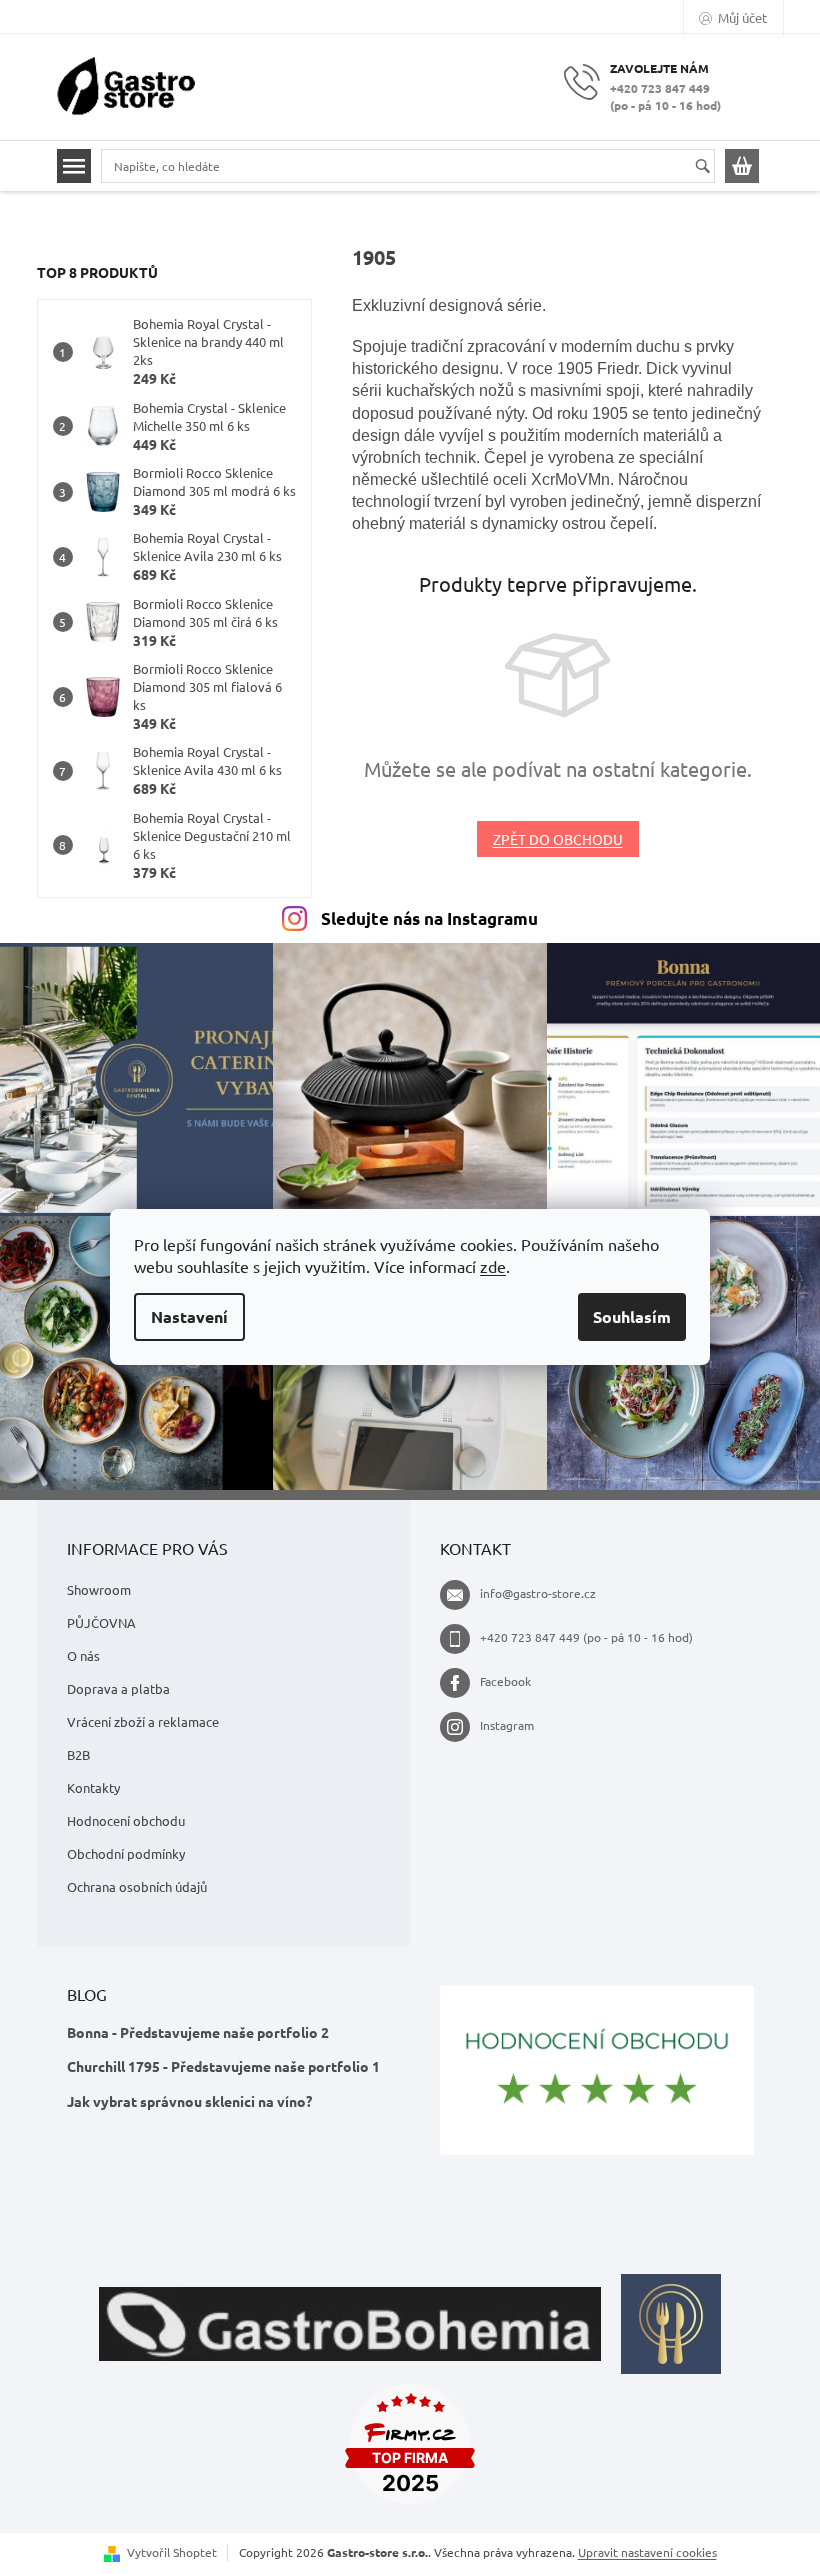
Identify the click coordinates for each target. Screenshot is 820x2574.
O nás (83, 1655)
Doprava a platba (118, 1688)
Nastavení (189, 1316)
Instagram (507, 1725)
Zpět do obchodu (558, 839)
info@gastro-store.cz (538, 1593)
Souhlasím (632, 1316)
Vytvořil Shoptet (172, 2552)
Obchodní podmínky (126, 1853)
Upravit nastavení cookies (647, 2552)
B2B (78, 1754)
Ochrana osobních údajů (137, 1886)
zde (493, 1266)
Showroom (99, 1589)
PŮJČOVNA (101, 1622)
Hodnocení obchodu (126, 1820)
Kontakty (93, 1787)
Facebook (505, 1681)
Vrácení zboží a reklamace (143, 1721)
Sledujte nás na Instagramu (429, 918)
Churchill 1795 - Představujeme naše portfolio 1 (223, 2066)
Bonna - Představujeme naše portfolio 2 (198, 2032)
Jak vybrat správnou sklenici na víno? (189, 2101)
